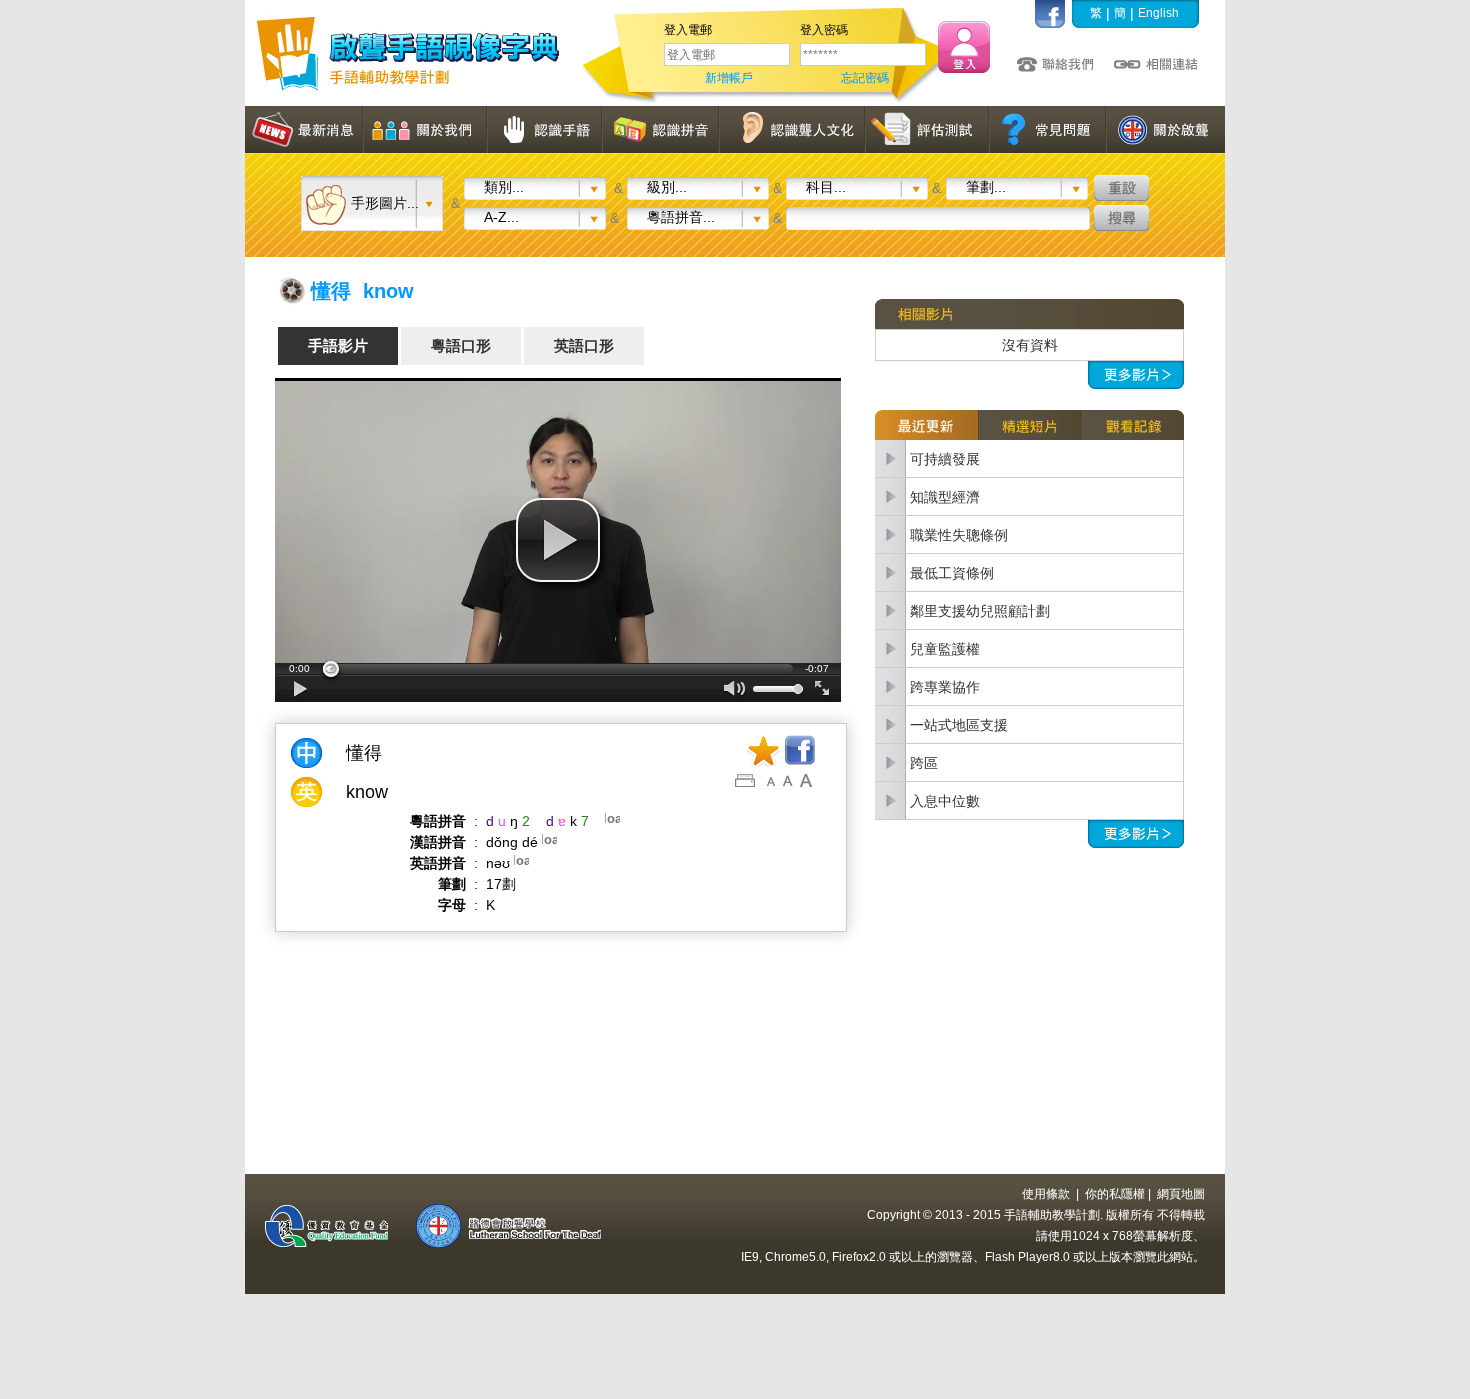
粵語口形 (461, 345)
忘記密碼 (865, 78)
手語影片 (338, 345)
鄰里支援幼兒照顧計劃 (980, 611)
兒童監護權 (945, 649)
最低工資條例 (952, 573)
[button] (558, 540)
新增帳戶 (729, 78)
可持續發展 (945, 459)
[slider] (558, 669)
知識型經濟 (945, 497)
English (1158, 13)
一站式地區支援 (959, 725)
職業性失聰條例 (959, 535)
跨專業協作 (945, 687)
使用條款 (1046, 1194)
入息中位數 (945, 801)
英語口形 (584, 345)
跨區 (924, 763)
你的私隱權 (1115, 1194)
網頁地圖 (1181, 1194)
